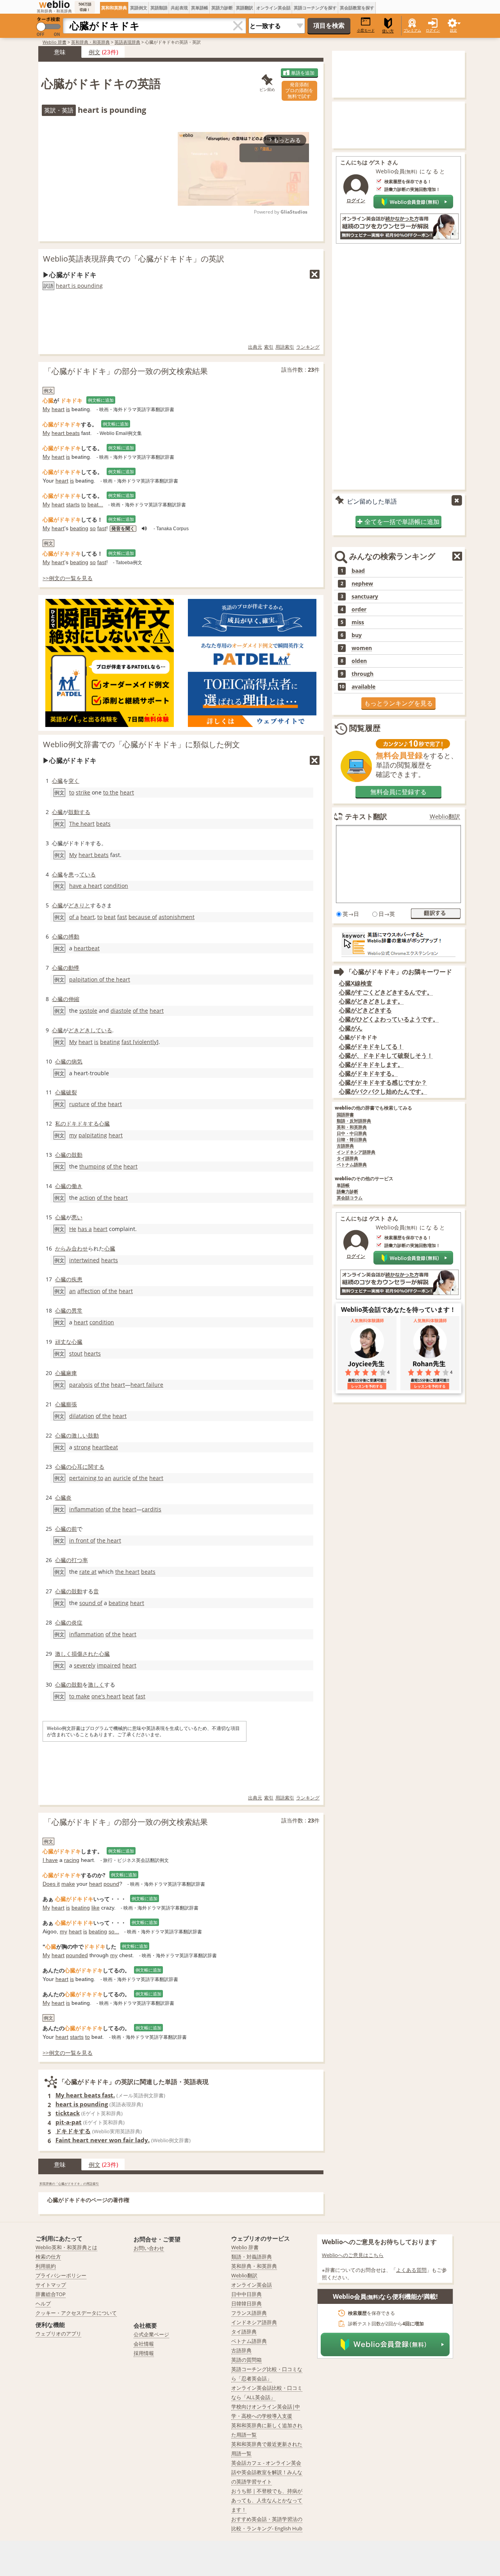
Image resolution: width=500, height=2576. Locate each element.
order (359, 609)
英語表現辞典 (127, 42)
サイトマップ (51, 2285)
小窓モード (366, 30)
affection (89, 1291)
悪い (77, 1217)
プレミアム (412, 30)
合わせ (80, 1248)
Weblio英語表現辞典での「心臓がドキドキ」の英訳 (134, 259)
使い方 (388, 31)
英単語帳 (200, 8)
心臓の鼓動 (69, 1155)
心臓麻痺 (66, 1373)
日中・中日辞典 (352, 1134)
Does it (51, 1884)
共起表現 (179, 8)
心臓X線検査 (356, 983)
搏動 (74, 936)
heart (58, 409)
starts (73, 504)
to (84, 504)
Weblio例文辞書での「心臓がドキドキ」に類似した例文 (141, 744)
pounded (77, 1955)
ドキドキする (82, 1123)
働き (77, 1186)
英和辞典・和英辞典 (90, 42)
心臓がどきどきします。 (371, 1001)
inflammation (87, 1509)
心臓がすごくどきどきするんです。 (386, 992)
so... (114, 1931)
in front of (82, 1540)
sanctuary (365, 597)
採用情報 (144, 2353)
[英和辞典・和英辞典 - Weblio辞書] (54, 4)
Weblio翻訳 (445, 817)
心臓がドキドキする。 (368, 1073)
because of (143, 917)
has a (85, 1229)
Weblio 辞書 (54, 42)
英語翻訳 (245, 8)
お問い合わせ (149, 2248)
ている (87, 874)
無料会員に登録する (398, 792)
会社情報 (144, 2344)
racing (72, 1860)
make (68, 1884)
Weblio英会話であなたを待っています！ (398, 1309)
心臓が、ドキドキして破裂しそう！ (386, 1056)
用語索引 (285, 347)
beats (103, 824)
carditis (152, 1509)
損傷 (77, 1654)
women (362, 648)
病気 (77, 1061)
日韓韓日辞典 (246, 2303)
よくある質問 (411, 2270)
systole (88, 1011)
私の (61, 1123)
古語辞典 (345, 1146)
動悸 (74, 968)
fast (102, 528)
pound (111, 1884)
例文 (95, 52)
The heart (82, 824)
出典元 (255, 347)
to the (111, 792)
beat (110, 917)
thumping (92, 1166)
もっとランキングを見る (398, 703)
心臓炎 (63, 1497)
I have (50, 1860)
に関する (93, 1467)
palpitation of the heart (100, 979)
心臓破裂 (66, 1092)
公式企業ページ (151, 2334)
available (363, 687)
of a (74, 917)
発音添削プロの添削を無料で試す (299, 90)
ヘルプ (43, 2303)
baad (358, 571)
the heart (109, 1540)
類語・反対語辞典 (354, 1121)
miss (358, 622)
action (87, 1198)
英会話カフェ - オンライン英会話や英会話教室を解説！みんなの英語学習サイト (267, 2472)
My (46, 409)
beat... (95, 504)
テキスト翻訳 (366, 816)
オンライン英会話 (273, 8)
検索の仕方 (48, 2257)
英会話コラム (350, 1198)
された (91, 1654)
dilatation (82, 1416)
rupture (79, 1104)
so (93, 528)
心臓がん (351, 1028)
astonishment (177, 917)
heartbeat (87, 948)
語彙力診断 (347, 1192)
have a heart (86, 886)
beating (79, 528)
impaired (109, 1665)
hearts (110, 1260)
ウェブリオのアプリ (58, 2334)
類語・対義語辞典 (252, 2257)
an (72, 1291)
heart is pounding (79, 286)
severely (85, 1665)
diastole (121, 1011)
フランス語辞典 (249, 2313)
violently (146, 1042)
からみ (63, 1248)
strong (82, 1447)
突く (74, 781)
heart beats (66, 433)
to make (79, 1696)
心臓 (57, 781)
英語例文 (139, 8)
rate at (88, 1572)
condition (116, 886)
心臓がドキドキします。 (371, 1064)
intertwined (84, 1260)
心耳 (77, 1467)
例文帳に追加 (101, 400)
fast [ (128, 1042)
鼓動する (79, 812)
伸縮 (74, 999)
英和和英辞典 (114, 8)
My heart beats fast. (85, 2095)
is (68, 409)
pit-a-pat (69, 2122)
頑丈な (63, 1342)
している (101, 1030)
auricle (122, 1478)
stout (76, 1353)
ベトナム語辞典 (352, 1165)
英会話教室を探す (357, 8)
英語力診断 (222, 8)
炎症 (77, 1622)
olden (359, 661)
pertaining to (86, 1478)
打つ (77, 1560)
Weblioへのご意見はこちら (353, 2255)
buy (357, 635)
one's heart (106, 1696)
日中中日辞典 (246, 2294)
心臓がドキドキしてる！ (371, 1047)
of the (140, 1011)
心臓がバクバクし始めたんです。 (383, 1091)
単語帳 (343, 1186)
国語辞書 (345, 1115)
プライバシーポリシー (61, 2275)
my (73, 1135)
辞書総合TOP (51, 2294)
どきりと (79, 905)
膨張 (71, 1404)
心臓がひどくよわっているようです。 (389, 1019)
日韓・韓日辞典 (352, 1140)
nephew (362, 584)
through (362, 674)
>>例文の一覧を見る (68, 578)
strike (83, 792)
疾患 (77, 1279)
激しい (80, 1435)
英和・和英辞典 (352, 1127)
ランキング (308, 347)
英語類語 (159, 8)
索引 (269, 347)
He (73, 1229)
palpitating (93, 1135)
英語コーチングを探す (315, 8)
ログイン (433, 30)
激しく (63, 1654)
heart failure (147, 1385)
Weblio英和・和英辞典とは (66, 2247)
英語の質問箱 (246, 2360)
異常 (77, 1310)
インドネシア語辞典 (356, 1152)
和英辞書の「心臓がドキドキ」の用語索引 (69, 2183)
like (96, 1908)
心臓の (60, 936)
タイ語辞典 (347, 1159)
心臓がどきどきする (365, 1010)
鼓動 (93, 1435)
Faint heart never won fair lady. (103, 2140)
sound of (91, 1603)
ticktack (68, 2113)
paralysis (81, 1385)
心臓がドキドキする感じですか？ (383, 1082)
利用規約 (46, 2266)
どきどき (79, 1030)
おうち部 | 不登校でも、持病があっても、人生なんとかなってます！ (267, 2500)
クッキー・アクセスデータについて (76, 2313)
